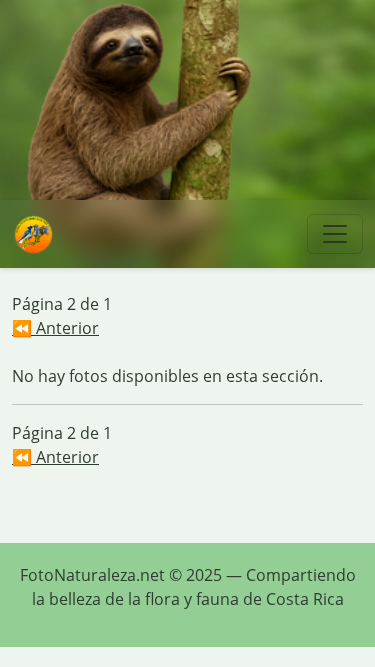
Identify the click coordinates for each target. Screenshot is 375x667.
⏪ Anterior (55, 328)
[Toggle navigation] (335, 234)
